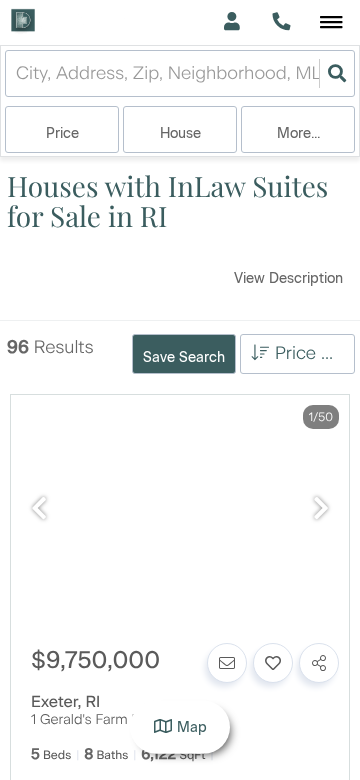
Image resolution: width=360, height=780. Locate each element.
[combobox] (18, 73)
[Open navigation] (331, 23)
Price (62, 133)
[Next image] (321, 509)
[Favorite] (273, 663)
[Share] (319, 663)
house (180, 133)
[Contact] (227, 663)
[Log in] (231, 22)
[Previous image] (39, 509)
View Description (288, 278)
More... (298, 133)
